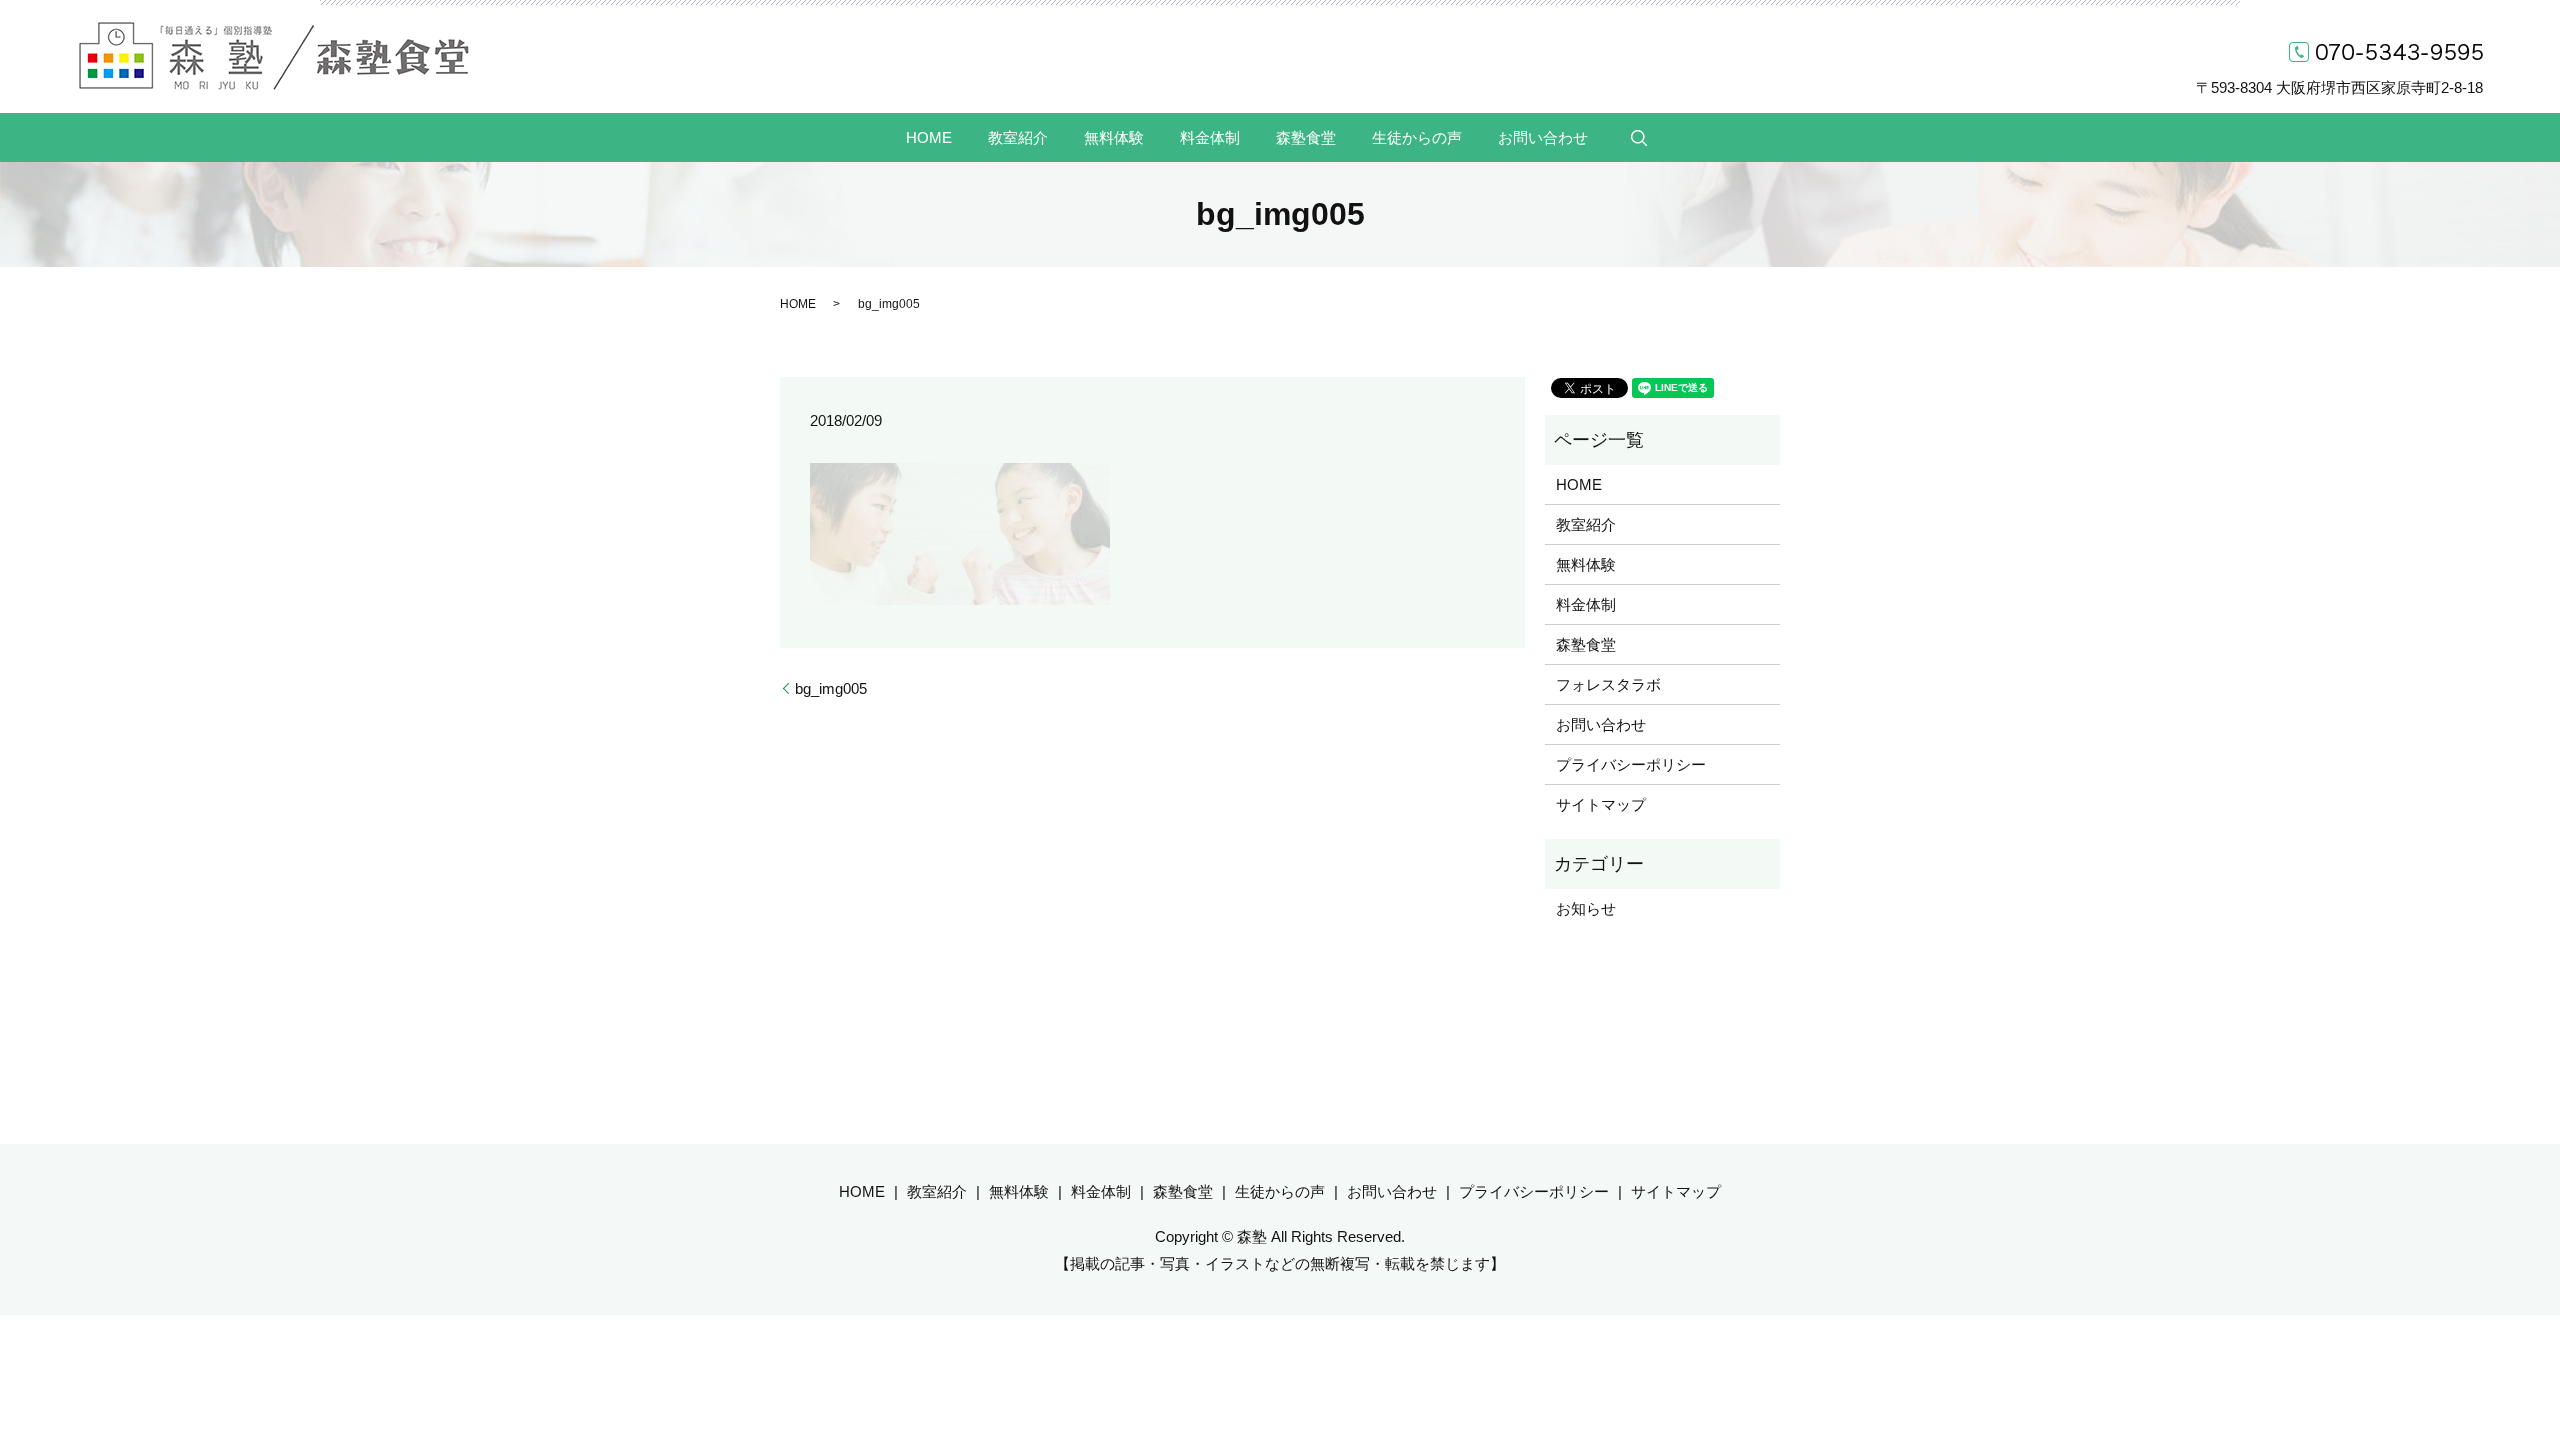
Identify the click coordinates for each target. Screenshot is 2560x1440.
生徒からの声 (1417, 136)
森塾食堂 (1306, 136)
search (1639, 138)
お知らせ (1586, 908)
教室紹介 (1018, 136)
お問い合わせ (1543, 136)
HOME (929, 136)
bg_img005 (831, 688)
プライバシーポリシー (1631, 764)
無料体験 (1114, 136)
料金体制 (1210, 136)
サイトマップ (1601, 804)
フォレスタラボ (1608, 684)
